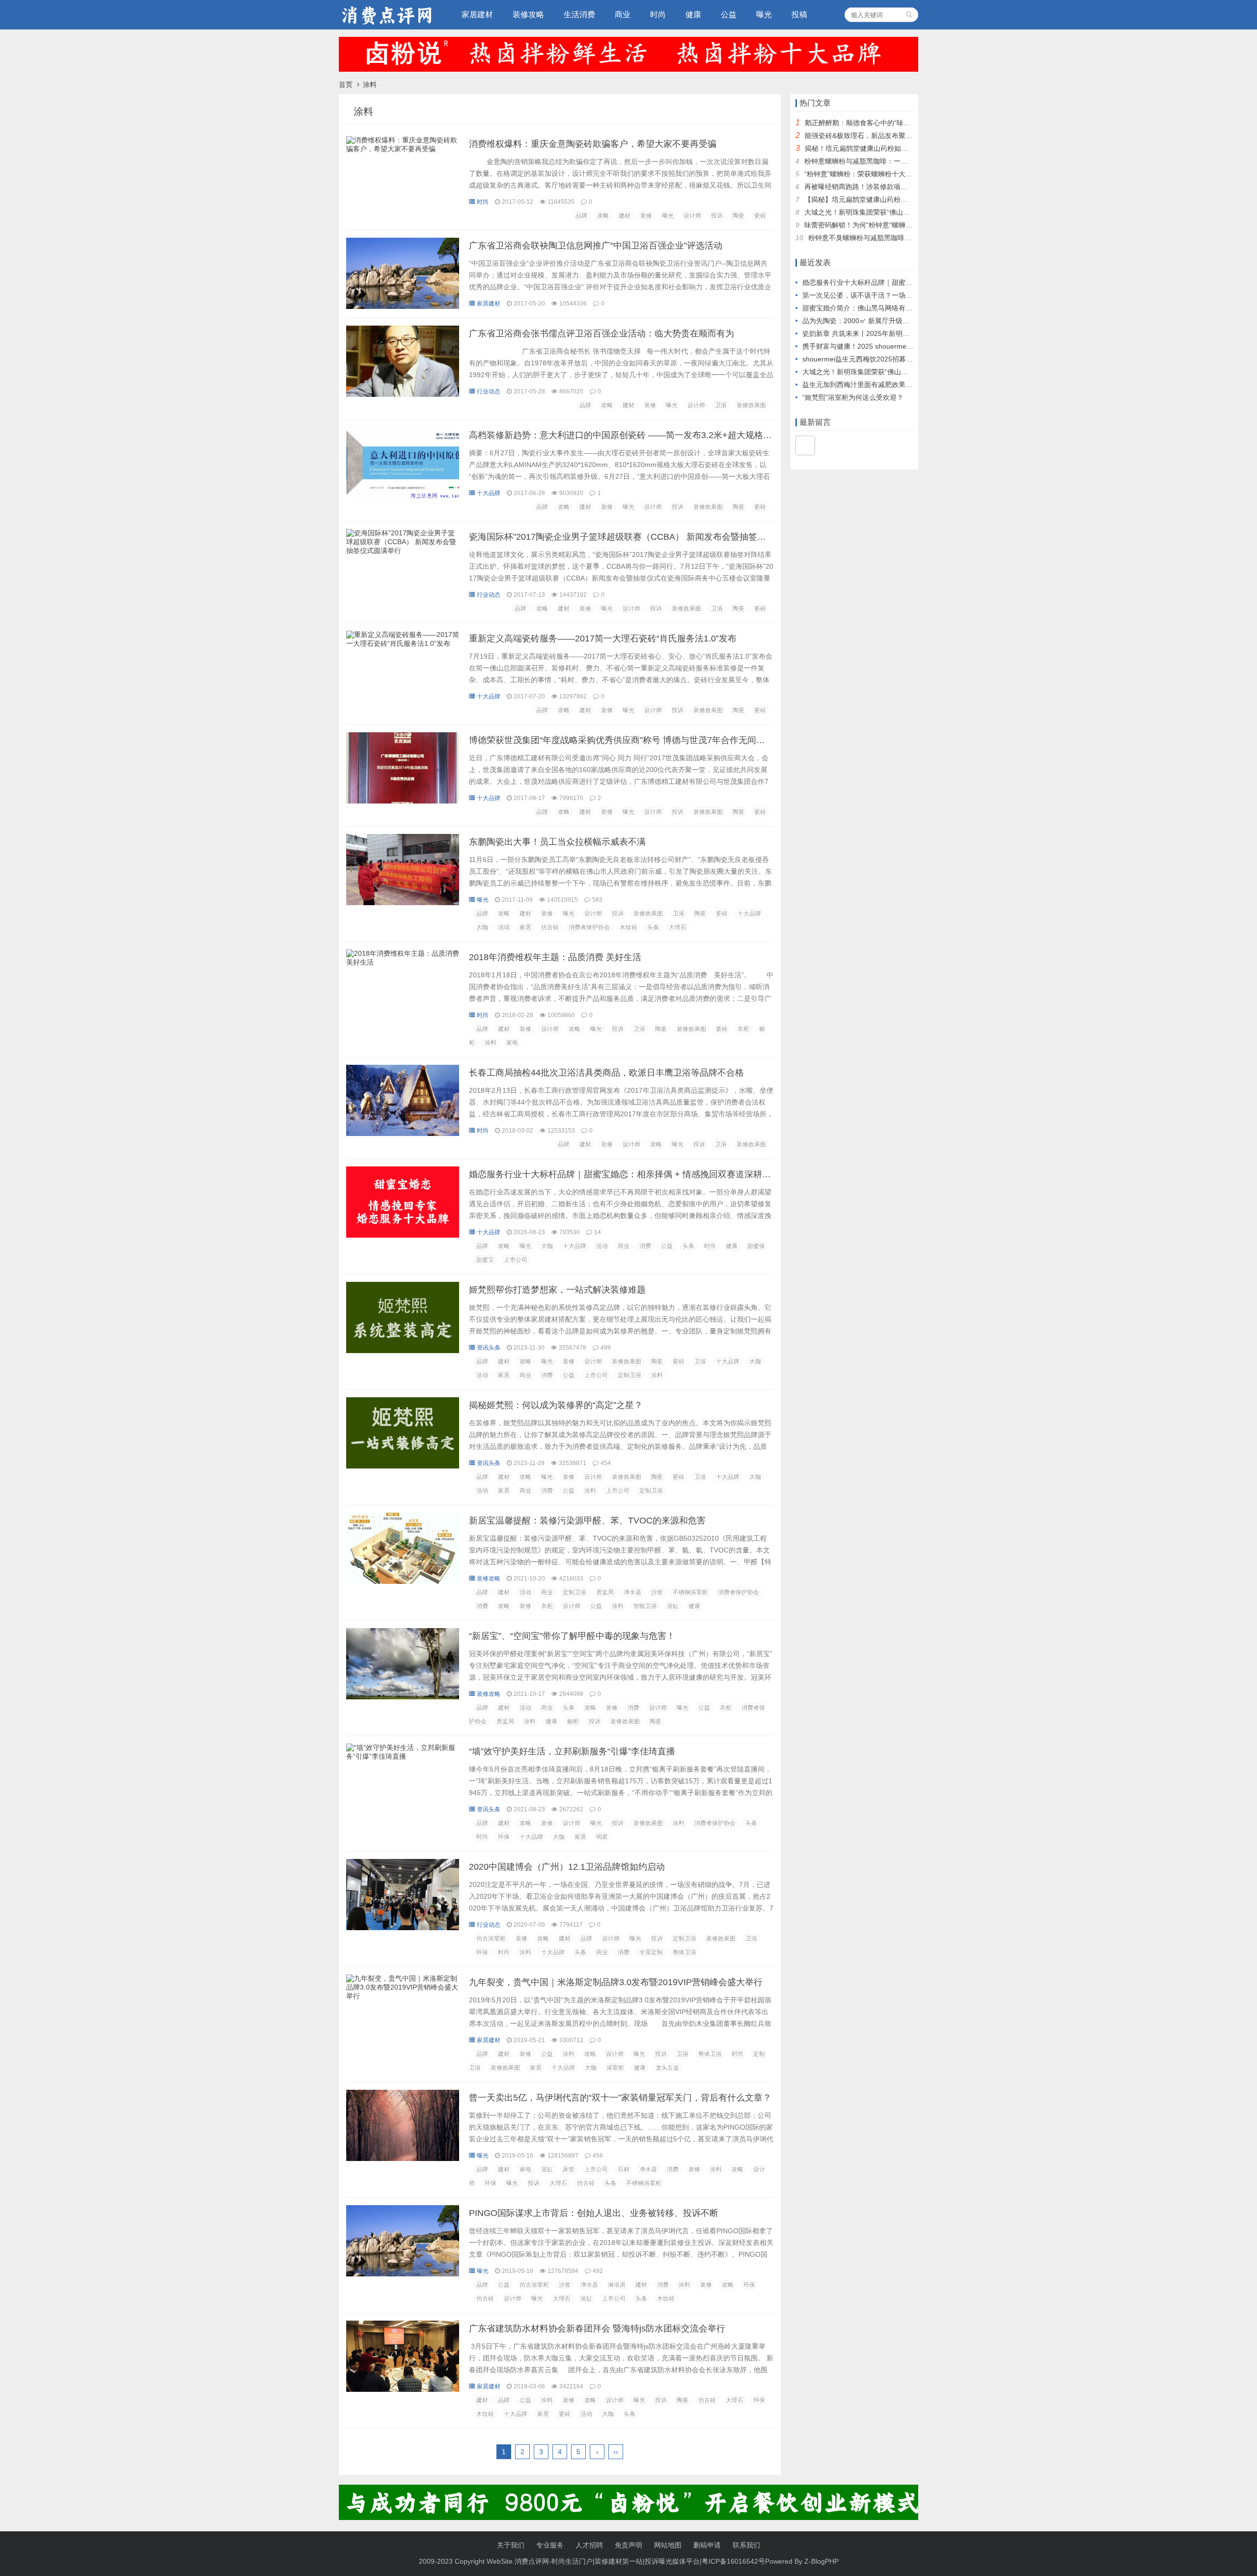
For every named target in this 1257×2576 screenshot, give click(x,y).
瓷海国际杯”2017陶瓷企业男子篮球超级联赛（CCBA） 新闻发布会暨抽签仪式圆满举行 (640, 537)
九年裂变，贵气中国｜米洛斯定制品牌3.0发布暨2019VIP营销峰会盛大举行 (616, 1982)
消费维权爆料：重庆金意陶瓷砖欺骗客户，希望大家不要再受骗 (593, 144)
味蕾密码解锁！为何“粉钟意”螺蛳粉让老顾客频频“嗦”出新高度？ (902, 225)
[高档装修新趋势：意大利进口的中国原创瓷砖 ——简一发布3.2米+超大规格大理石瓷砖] (403, 496)
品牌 (581, 216)
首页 (346, 84)
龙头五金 (667, 2068)
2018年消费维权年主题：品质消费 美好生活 (555, 957)
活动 (504, 927)
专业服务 (550, 2545)
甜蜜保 (756, 1246)
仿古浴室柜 (491, 1939)
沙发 (657, 1592)
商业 (623, 14)
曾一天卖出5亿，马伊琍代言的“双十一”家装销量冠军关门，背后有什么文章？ (620, 2098)
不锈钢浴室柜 (690, 1592)
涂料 (491, 1043)
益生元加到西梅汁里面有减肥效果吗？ (861, 385)
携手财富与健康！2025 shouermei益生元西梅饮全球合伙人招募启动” (908, 346)
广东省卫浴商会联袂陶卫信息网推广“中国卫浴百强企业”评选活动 (596, 246)
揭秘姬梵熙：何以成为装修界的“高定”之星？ (556, 1405)
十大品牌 (489, 493)
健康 (693, 14)
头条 (653, 927)
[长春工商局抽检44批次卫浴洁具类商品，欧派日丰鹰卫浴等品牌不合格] (403, 1134)
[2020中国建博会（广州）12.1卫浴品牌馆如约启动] (403, 1928)
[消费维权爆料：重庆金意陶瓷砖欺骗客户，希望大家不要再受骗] (403, 151)
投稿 (799, 14)
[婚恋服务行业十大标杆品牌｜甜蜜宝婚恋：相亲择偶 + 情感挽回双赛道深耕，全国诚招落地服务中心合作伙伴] (403, 1235)
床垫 (569, 2169)
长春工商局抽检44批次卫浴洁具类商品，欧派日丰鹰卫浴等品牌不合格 (606, 1073)
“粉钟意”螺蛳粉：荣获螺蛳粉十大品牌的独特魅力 (879, 174)
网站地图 (668, 2545)
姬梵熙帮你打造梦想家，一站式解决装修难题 (557, 1290)
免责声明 (628, 2545)
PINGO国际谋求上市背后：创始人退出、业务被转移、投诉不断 (594, 2213)
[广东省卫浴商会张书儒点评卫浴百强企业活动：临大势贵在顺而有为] (403, 394)
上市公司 (516, 1260)
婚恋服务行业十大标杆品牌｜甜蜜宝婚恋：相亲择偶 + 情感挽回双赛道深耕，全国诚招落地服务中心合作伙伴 (682, 1174)
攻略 (603, 216)
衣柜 (743, 1029)
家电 (512, 1043)
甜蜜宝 (485, 1260)
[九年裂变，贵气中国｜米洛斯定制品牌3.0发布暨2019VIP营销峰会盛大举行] (403, 1998)
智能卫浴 (645, 1606)
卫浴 (721, 405)
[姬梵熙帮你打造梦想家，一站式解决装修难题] (403, 1351)
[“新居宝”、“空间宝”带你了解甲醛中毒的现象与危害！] (403, 1697)
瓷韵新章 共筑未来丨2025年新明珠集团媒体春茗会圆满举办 (894, 333)
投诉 (717, 216)
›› (616, 2452)
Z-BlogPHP (821, 2561)
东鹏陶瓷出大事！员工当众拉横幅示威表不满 (557, 842)
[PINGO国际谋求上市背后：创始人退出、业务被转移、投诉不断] (403, 2274)
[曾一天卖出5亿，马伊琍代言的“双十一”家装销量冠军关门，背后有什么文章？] (403, 2159)
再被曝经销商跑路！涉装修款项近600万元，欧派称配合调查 (896, 187)
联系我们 (746, 2545)
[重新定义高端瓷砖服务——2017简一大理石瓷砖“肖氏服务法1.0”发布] (403, 646)
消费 (645, 1246)
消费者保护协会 (589, 927)
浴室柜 (615, 2068)
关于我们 (511, 2545)
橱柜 (573, 1721)
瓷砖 (760, 216)
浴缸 (673, 1606)
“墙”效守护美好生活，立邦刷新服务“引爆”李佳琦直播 (572, 1751)
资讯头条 (489, 1348)
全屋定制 (651, 1952)
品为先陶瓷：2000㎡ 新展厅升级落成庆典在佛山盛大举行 (890, 321)
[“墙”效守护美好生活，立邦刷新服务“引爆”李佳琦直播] (403, 1759)
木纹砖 (628, 927)
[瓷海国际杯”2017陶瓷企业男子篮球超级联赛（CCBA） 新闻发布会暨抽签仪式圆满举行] (403, 553)
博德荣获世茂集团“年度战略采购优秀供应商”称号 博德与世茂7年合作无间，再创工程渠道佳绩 (652, 740)
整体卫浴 (684, 1952)
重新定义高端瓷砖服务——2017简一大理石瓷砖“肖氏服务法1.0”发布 (603, 638)
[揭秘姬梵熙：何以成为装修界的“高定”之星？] (403, 1466)
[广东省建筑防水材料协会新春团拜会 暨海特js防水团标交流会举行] (403, 2389)
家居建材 (477, 14)
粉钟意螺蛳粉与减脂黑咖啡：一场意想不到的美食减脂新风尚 (897, 161)
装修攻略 (528, 14)
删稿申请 (707, 2545)
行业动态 (489, 391)
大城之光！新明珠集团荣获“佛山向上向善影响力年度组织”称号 (900, 212)
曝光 (764, 14)
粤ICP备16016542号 (733, 2561)
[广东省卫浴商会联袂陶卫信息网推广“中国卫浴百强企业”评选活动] (403, 306)
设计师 (692, 216)
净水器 (632, 1592)
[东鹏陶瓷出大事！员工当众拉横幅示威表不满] (403, 903)
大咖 (482, 927)
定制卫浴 (629, 1375)
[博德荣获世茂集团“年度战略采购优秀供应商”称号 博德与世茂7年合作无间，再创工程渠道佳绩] (403, 801)
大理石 (678, 927)
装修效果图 (751, 405)
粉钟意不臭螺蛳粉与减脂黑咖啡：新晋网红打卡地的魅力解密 (901, 238)
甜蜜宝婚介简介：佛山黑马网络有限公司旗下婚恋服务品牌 (892, 308)
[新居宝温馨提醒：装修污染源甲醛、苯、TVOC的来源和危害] (403, 1581)
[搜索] (909, 15)
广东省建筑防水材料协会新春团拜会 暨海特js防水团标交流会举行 (597, 2328)
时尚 (658, 14)
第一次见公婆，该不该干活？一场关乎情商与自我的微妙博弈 (895, 295)
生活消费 (579, 14)
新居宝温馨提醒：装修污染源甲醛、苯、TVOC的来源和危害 (587, 1521)
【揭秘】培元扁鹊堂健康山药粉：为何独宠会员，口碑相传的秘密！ (907, 199)
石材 (624, 2169)
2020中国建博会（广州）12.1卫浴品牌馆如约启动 (567, 1867)
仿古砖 (550, 927)
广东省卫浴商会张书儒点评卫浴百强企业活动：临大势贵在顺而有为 (601, 333)
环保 (504, 1837)
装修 (646, 216)
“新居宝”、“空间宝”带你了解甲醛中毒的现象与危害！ (572, 1636)
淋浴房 (617, 2285)
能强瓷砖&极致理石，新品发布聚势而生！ (869, 136)
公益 (729, 14)
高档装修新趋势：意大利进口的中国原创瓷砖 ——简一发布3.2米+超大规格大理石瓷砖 (638, 435)
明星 (602, 1837)
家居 (525, 927)
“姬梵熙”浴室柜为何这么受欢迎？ (853, 397)
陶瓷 (738, 216)
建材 (625, 216)
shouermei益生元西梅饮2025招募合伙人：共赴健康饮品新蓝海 (899, 359)
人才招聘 (589, 2545)
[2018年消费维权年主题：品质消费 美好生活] (403, 965)
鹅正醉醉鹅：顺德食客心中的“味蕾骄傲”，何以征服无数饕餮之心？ (907, 123)
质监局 (605, 1592)
